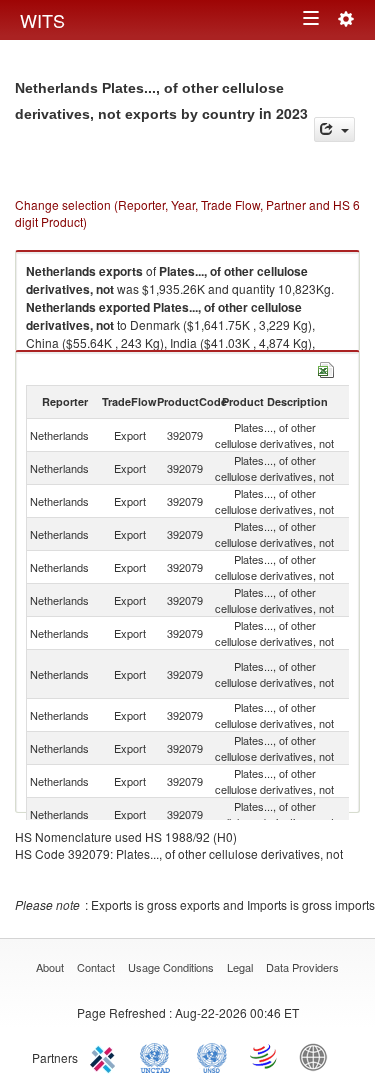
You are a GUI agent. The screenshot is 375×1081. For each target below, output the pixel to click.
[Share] (334, 129)
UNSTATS (212, 1056)
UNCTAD (159, 1056)
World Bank (318, 1056)
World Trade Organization (265, 1056)
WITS (42, 20)
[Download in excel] (326, 367)
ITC (106, 1056)
